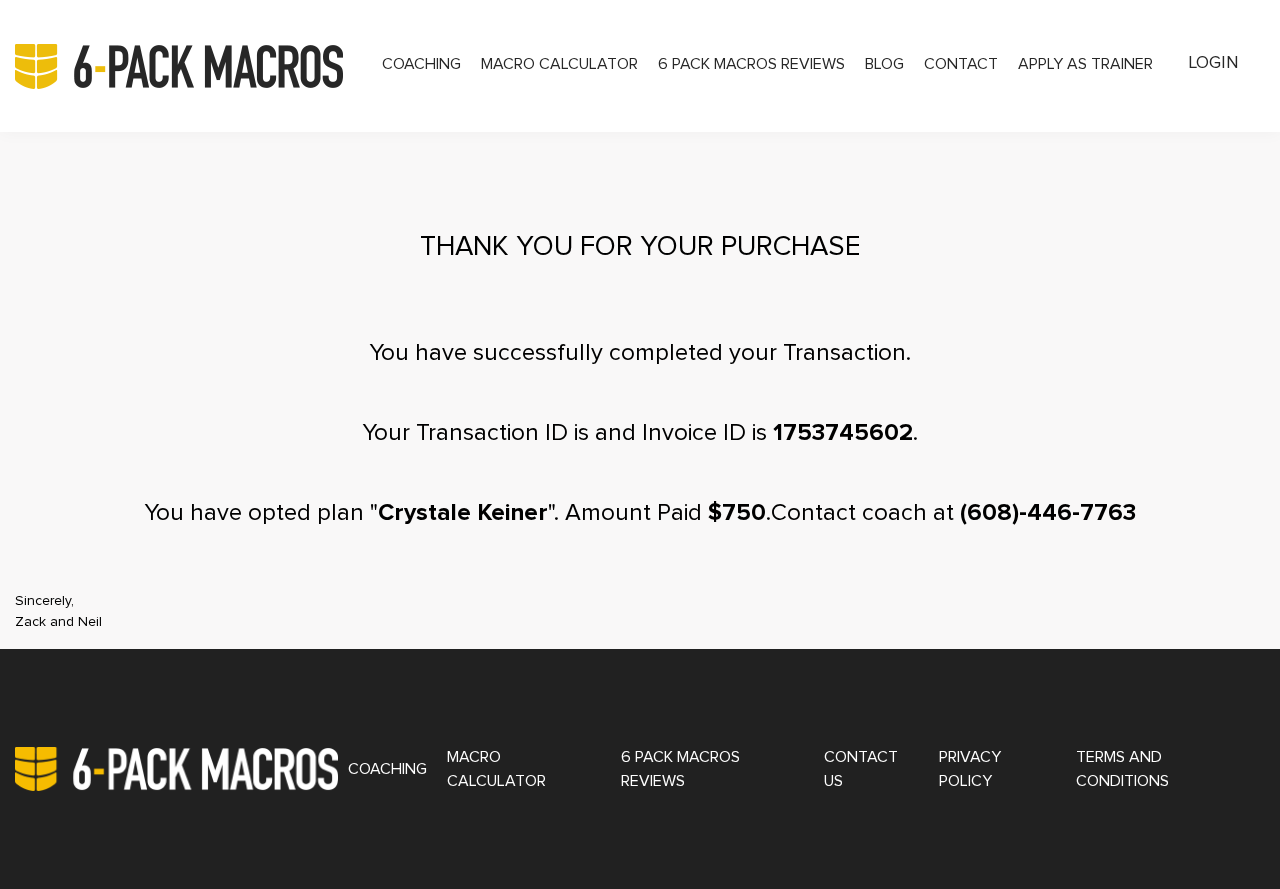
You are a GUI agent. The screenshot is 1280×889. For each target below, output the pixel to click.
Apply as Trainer (1085, 64)
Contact (961, 64)
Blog (884, 64)
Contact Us (861, 769)
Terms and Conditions (1122, 769)
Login (1214, 63)
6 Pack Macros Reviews (751, 64)
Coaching (421, 64)
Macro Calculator (559, 64)
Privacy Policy (970, 769)
